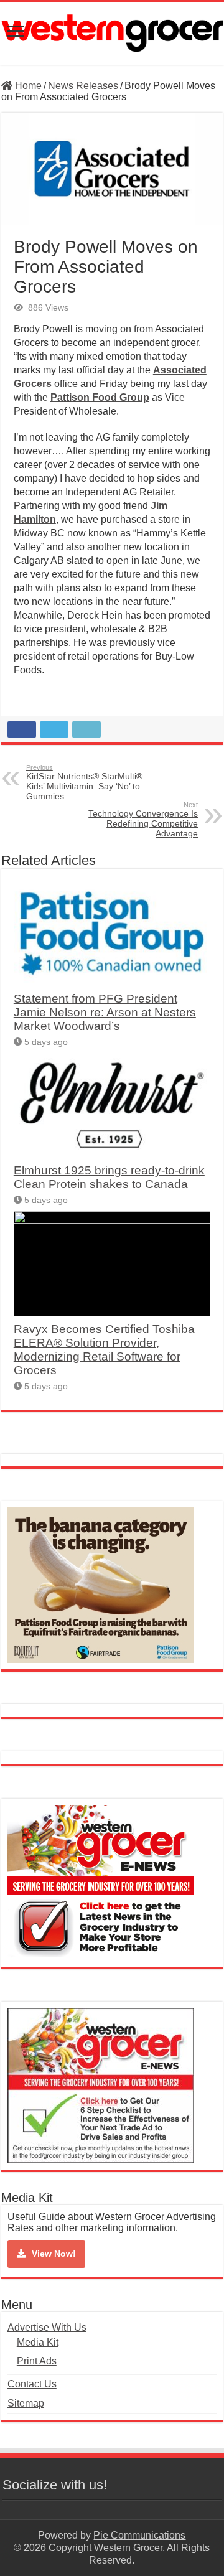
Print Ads (37, 2361)
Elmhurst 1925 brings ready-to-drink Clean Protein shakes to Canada (109, 1177)
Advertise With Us (47, 2327)
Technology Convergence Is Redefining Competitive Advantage (143, 820)
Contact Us (32, 2384)
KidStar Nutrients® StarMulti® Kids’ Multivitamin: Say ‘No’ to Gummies (84, 782)
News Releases (83, 86)
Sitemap (26, 2403)
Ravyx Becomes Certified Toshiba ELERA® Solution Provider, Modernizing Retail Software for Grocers (104, 1350)
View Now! (54, 2254)
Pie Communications (139, 2535)
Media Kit (38, 2342)
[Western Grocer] (112, 31)
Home (27, 86)
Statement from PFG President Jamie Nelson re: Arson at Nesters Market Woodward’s (105, 1012)
